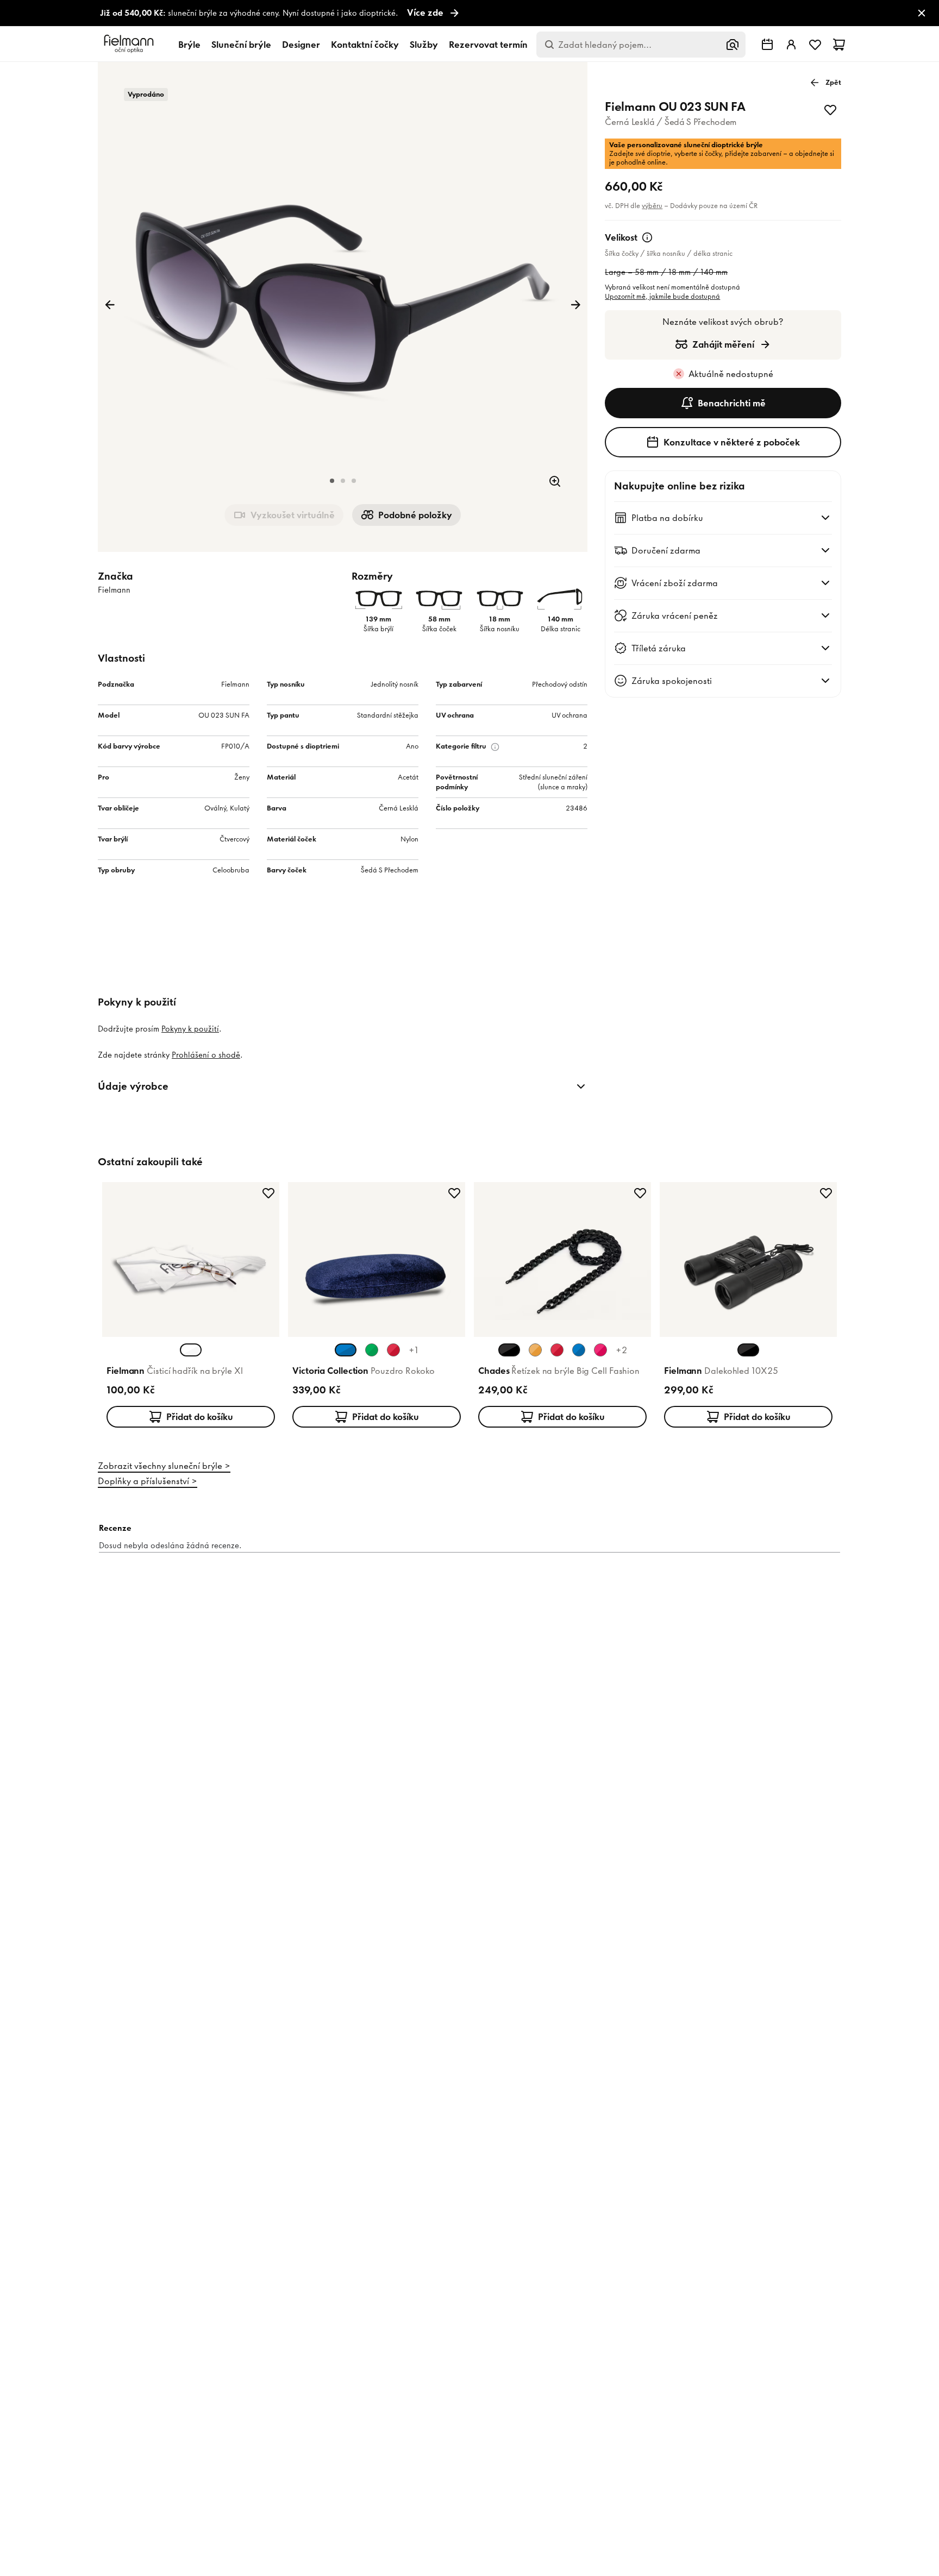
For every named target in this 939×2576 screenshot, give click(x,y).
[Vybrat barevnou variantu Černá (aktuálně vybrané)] (509, 1350)
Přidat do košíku (200, 1417)
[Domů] (130, 44)
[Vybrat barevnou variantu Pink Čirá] (600, 1350)
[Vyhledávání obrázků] (733, 45)
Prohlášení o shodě (206, 1055)
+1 (414, 1350)
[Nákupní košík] (839, 45)
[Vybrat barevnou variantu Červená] (393, 1350)
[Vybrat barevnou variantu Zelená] (372, 1350)
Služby (424, 45)
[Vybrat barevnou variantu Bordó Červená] (557, 1350)
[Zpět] (110, 305)
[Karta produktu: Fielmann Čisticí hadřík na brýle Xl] (191, 1307)
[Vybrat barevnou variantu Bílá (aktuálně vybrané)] (191, 1350)
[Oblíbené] (815, 45)
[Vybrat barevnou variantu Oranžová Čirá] (535, 1350)
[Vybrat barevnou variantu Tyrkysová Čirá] (579, 1350)
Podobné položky (415, 515)
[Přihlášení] (791, 45)
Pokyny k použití (190, 1029)
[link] (469, 13)
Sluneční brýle (241, 45)
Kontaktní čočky (365, 45)
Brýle (189, 45)
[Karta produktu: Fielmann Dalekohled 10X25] (748, 1307)
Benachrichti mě (732, 403)
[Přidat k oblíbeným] (830, 110)
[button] (332, 481)
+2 (621, 1350)
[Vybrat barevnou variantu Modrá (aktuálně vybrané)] (346, 1350)
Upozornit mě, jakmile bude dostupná (662, 296)
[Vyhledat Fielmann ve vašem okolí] (767, 45)
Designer (301, 45)
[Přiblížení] (555, 481)
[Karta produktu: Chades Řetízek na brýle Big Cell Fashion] (562, 1307)
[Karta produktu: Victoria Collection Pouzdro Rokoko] (377, 1307)
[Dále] (575, 305)
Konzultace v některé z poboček (732, 442)
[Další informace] (647, 237)
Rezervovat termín (488, 45)
